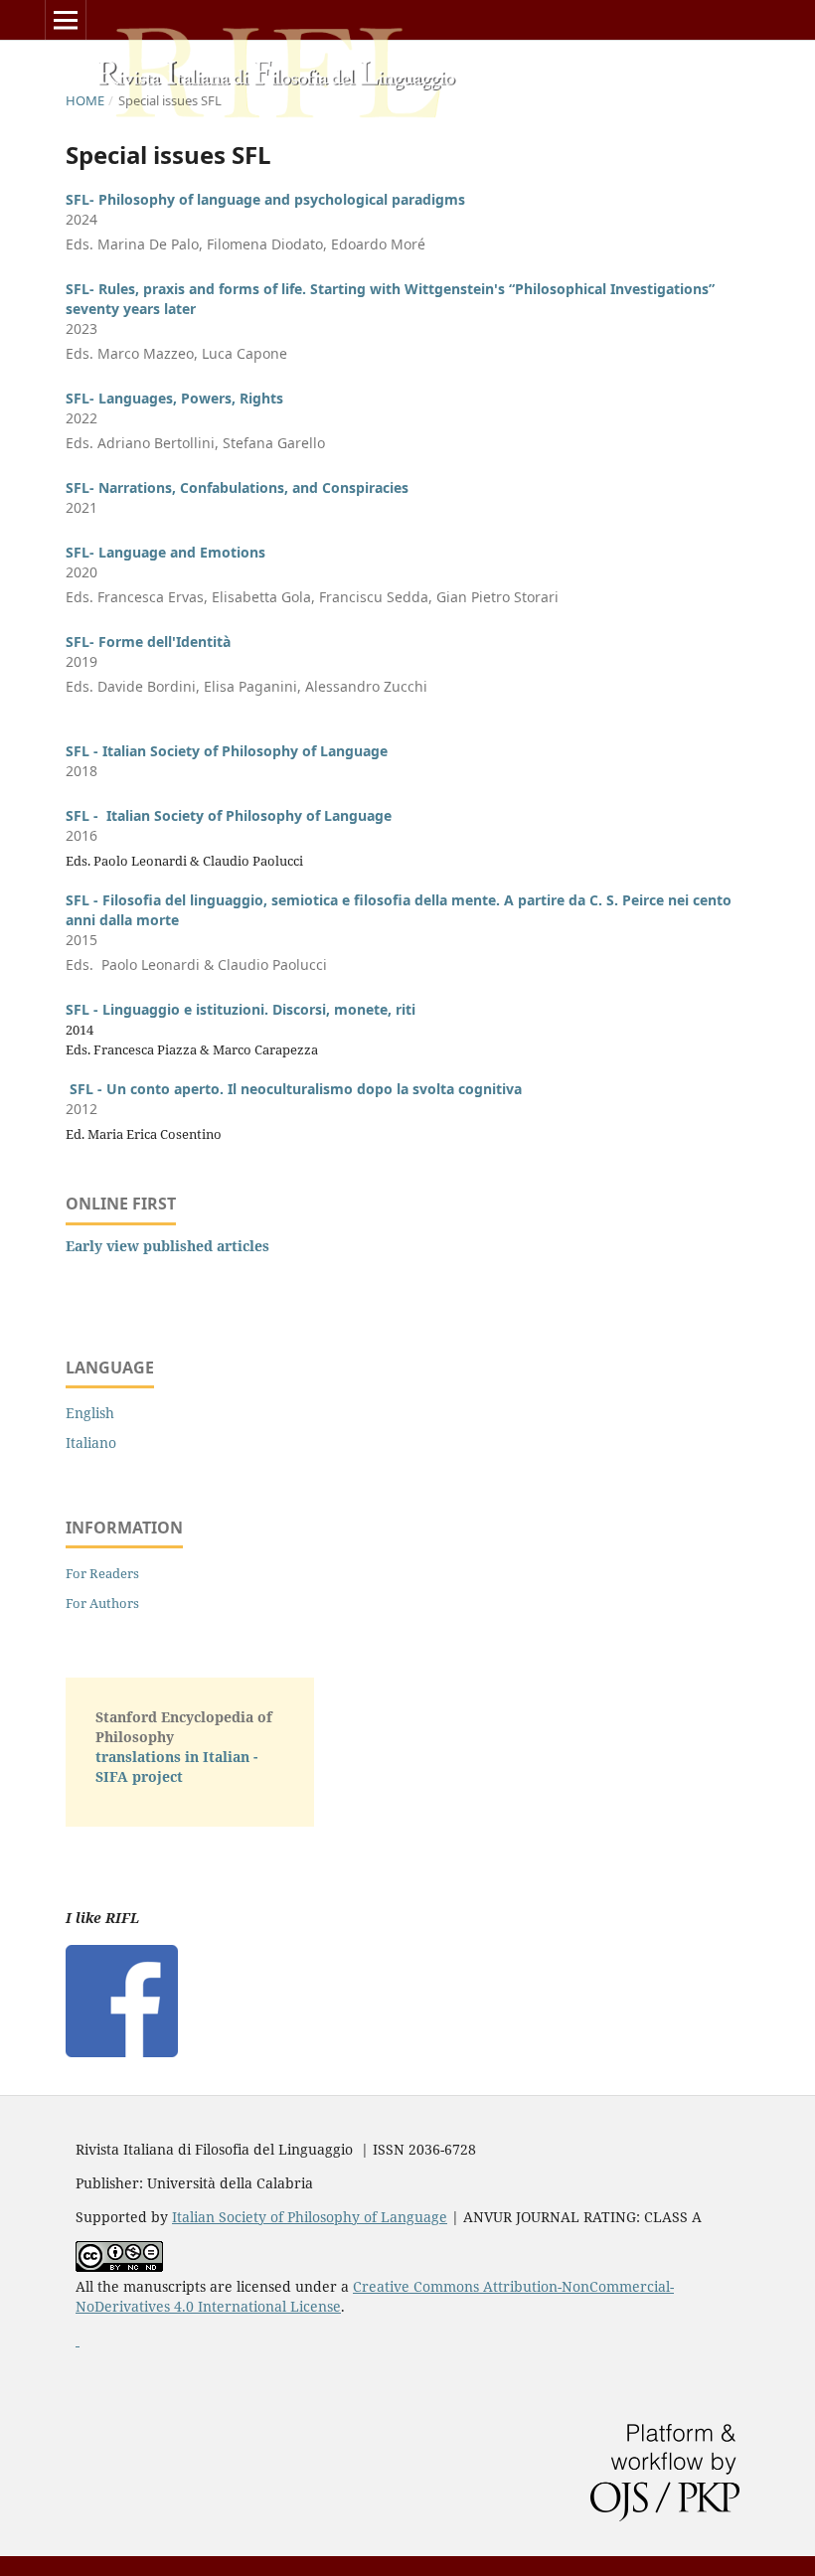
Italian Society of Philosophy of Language (310, 2217)
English (90, 1413)
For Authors (102, 1603)
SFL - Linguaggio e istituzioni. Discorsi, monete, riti (241, 1009)
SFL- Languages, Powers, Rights (174, 398)
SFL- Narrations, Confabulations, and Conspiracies (237, 487)
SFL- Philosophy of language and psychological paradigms (265, 199)
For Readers (102, 1573)
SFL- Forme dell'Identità (148, 642)
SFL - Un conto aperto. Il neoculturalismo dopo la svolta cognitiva (296, 1089)
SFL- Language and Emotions (165, 552)
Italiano (91, 1443)
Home (85, 100)
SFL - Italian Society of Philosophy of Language (227, 751)
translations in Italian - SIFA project (176, 1767)
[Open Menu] (66, 20)
